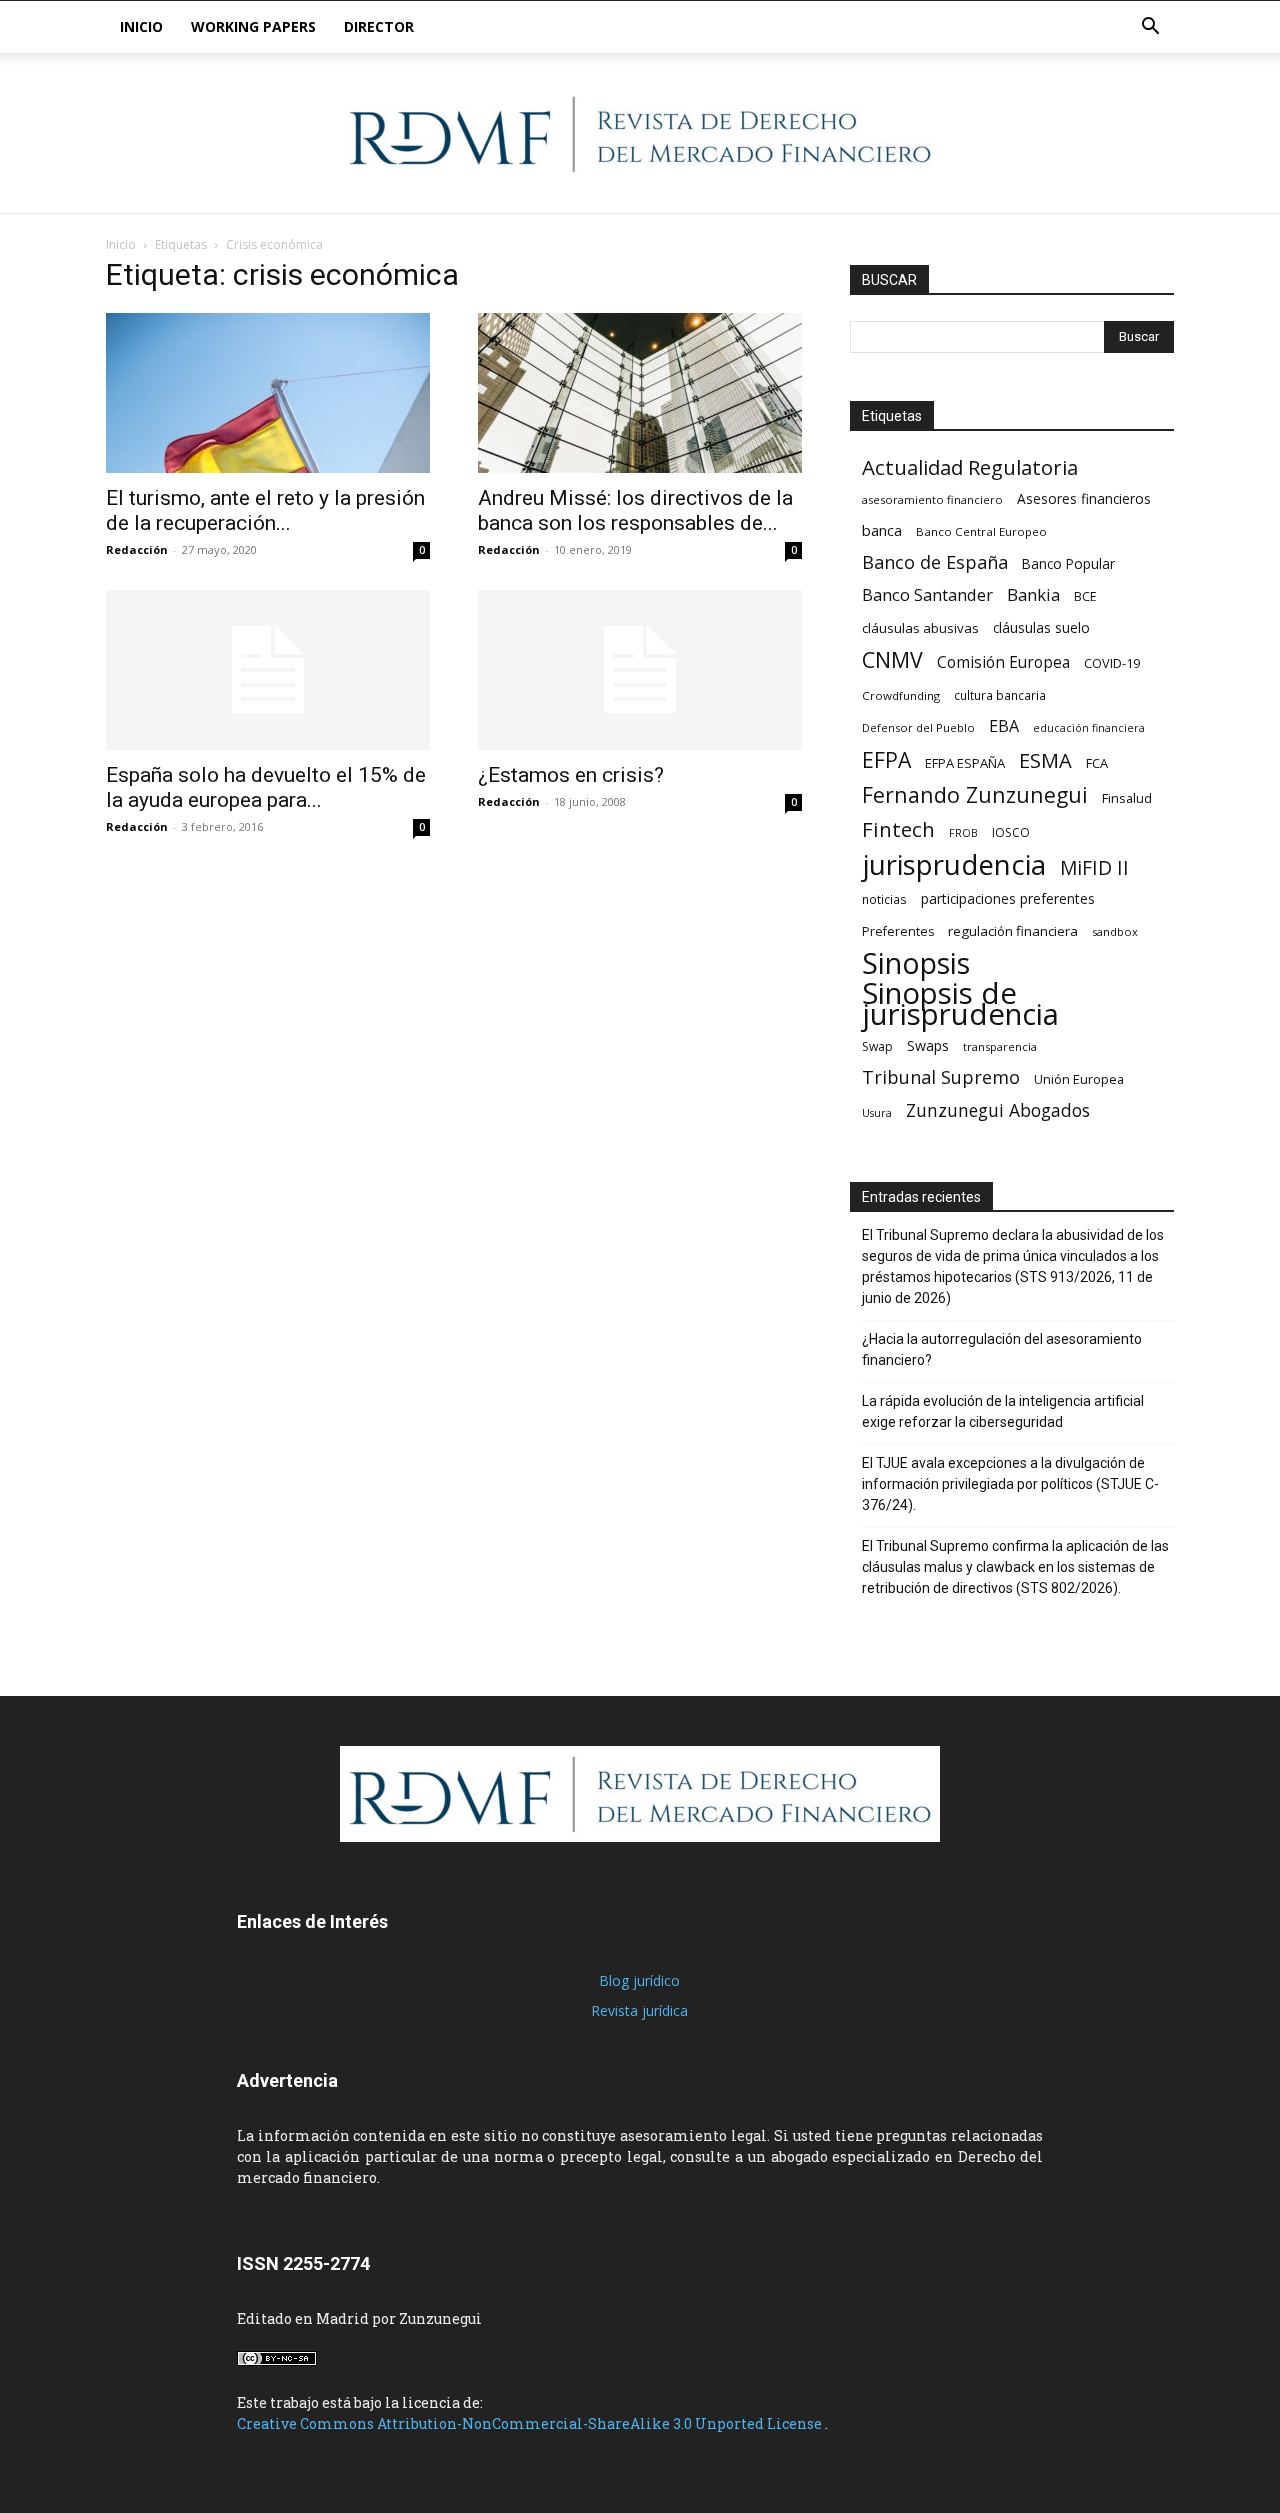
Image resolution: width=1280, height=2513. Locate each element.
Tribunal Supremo (941, 1077)
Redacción (137, 549)
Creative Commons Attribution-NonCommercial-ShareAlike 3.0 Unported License (531, 2423)
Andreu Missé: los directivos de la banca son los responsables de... (635, 510)
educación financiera (1089, 728)
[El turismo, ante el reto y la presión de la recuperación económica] (268, 393)
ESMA (1045, 760)
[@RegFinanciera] (640, 134)
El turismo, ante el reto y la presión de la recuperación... (265, 510)
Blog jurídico (639, 1980)
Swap (877, 1046)
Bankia (1033, 594)
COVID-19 (1112, 663)
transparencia (1000, 1046)
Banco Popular (1068, 563)
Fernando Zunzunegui (975, 794)
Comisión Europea (1003, 662)
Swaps (928, 1045)
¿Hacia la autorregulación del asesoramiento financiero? (1002, 1349)
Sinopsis (916, 962)
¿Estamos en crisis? (571, 775)
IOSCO (1011, 832)
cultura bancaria (1000, 695)
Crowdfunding (901, 695)
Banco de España (935, 562)
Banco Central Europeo (981, 531)
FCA (1097, 763)
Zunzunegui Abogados (998, 1110)
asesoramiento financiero (932, 499)
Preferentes (898, 931)
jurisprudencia (954, 864)
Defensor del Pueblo (918, 727)
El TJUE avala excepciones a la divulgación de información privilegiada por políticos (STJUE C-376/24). (1010, 1484)
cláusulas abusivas (920, 628)
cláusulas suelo (1041, 627)
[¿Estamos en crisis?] (640, 670)
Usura (877, 1113)
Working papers (253, 26)
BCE (1085, 596)
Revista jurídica (639, 2010)
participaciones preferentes (1008, 898)
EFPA (886, 759)
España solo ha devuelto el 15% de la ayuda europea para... (266, 787)
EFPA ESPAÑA (965, 763)
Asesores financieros (1084, 498)
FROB (963, 833)
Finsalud (1127, 798)
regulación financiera (1013, 931)
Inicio (141, 26)
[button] (1150, 28)
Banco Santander (927, 594)
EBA (1004, 726)
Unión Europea (1079, 1079)
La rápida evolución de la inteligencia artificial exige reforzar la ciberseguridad (1003, 1411)
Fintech (898, 829)
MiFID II (1094, 867)
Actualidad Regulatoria (970, 467)
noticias (884, 899)
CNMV (892, 659)
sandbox (1115, 931)
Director (379, 26)
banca (882, 530)
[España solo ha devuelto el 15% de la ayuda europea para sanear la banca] (268, 670)
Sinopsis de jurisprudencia (960, 1004)
